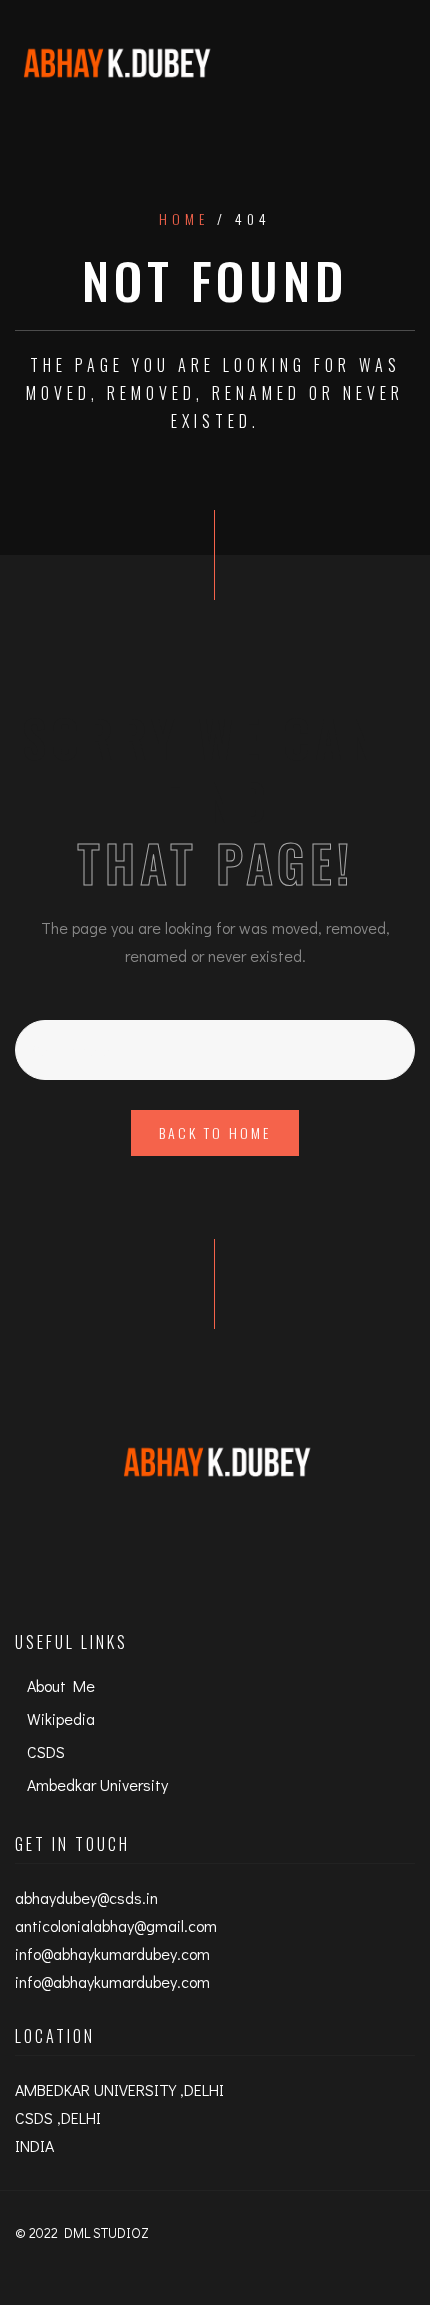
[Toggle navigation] (394, 63)
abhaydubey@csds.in (86, 1897)
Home (184, 219)
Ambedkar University (97, 1784)
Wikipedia (61, 1718)
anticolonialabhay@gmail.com (116, 1925)
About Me (61, 1685)
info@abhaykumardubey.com (112, 1953)
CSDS (46, 1751)
